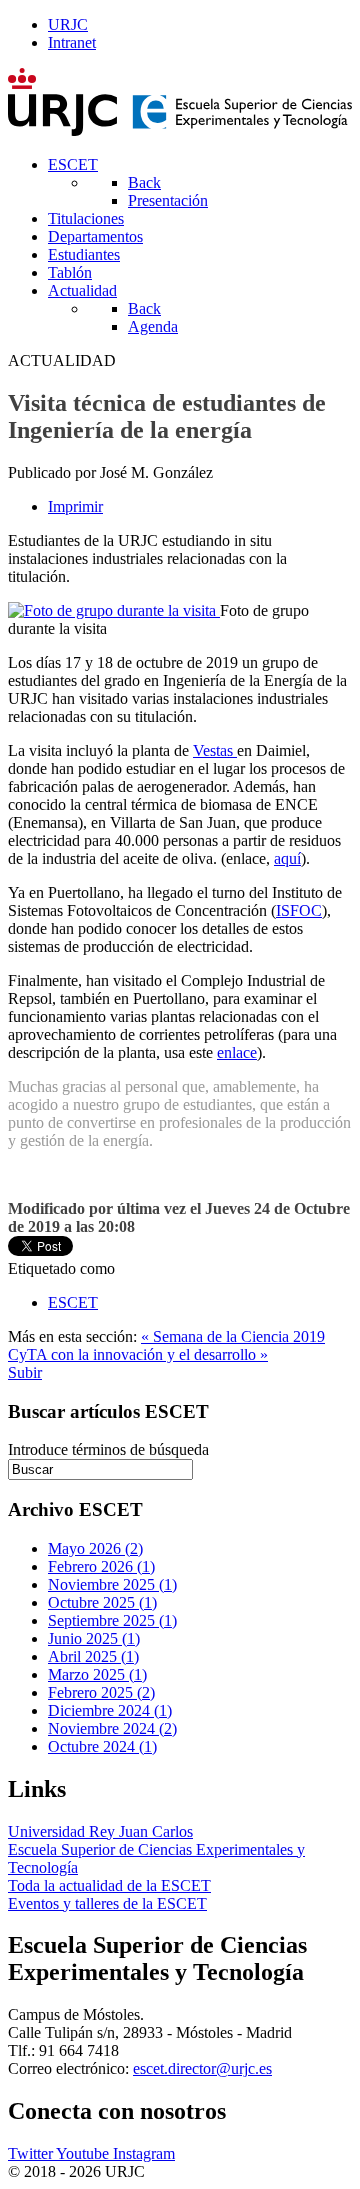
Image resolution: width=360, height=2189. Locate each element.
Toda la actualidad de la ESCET (109, 1885)
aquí (287, 858)
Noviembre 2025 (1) (112, 1584)
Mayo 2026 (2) (95, 1548)
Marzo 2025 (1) (97, 1674)
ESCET (73, 1302)
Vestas (215, 750)
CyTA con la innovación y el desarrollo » (138, 1354)
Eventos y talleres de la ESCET (107, 1903)
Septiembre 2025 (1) (112, 1620)
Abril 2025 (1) (93, 1656)
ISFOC (299, 910)
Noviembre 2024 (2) (112, 1728)
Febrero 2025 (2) (101, 1692)
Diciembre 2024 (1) (110, 1710)
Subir (25, 1372)
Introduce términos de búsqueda (108, 1449)
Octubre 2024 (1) (102, 1746)
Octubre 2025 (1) (102, 1602)
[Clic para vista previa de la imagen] (114, 610)
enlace (237, 1052)
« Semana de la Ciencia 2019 (233, 1336)
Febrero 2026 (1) (101, 1566)
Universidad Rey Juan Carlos (100, 1831)
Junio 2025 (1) (94, 1638)
